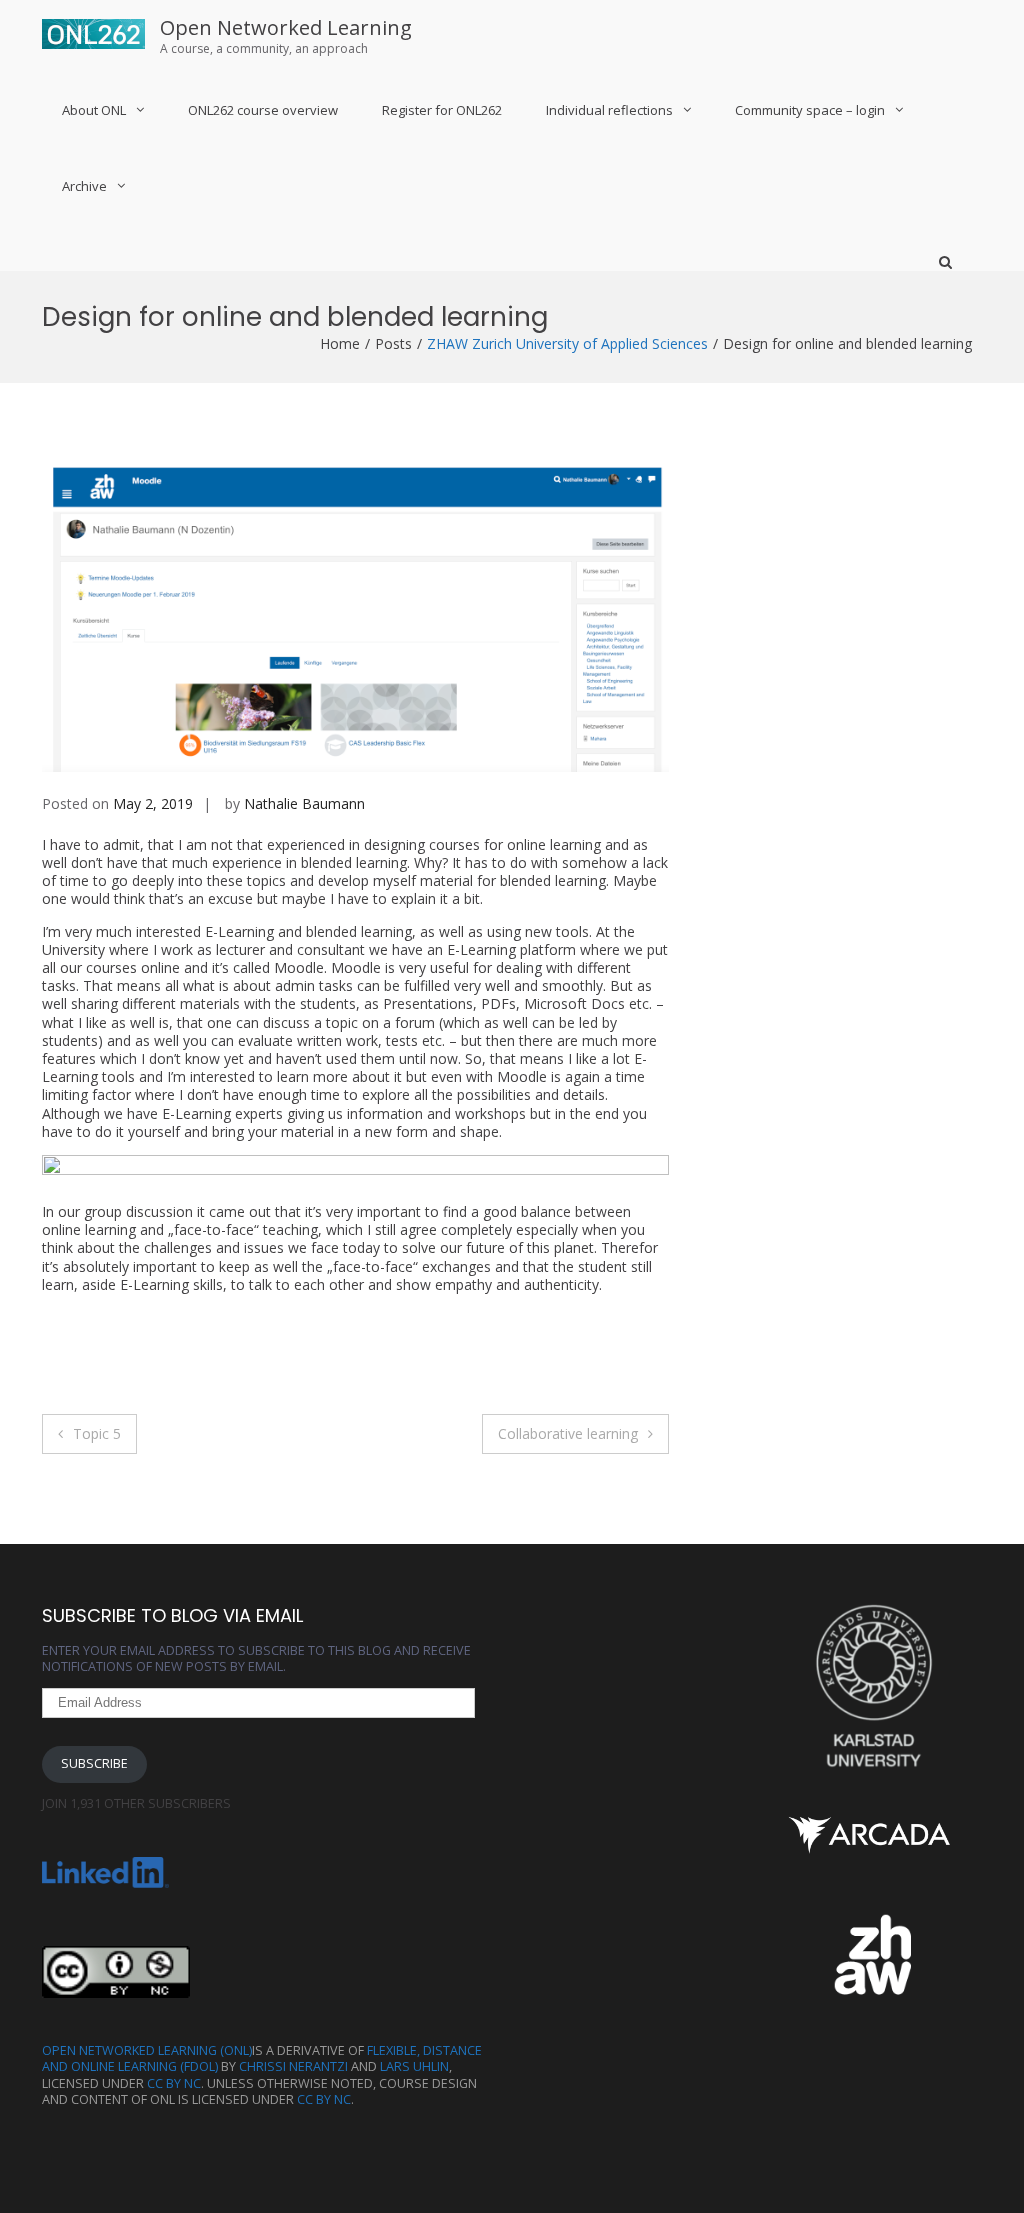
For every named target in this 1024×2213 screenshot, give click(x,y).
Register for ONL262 (442, 110)
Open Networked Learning (286, 27)
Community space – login (810, 110)
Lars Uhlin (414, 2066)
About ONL (94, 110)
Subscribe (94, 1763)
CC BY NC (174, 2083)
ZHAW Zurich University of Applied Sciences (567, 343)
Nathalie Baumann (304, 803)
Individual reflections (609, 110)
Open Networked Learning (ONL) (147, 2050)
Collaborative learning (568, 1433)
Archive (84, 186)
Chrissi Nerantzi (293, 2066)
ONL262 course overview (263, 110)
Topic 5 (97, 1433)
